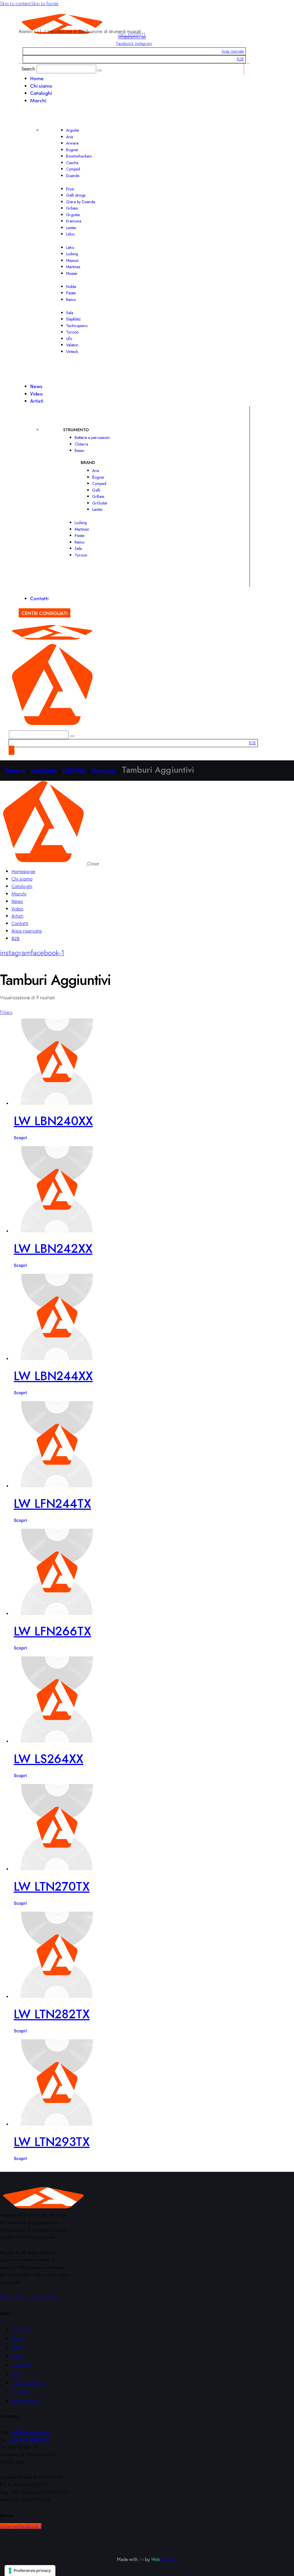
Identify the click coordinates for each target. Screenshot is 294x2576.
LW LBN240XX (53, 1121)
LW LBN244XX (53, 1376)
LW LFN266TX (52, 1631)
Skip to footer (45, 3)
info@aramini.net (132, 37)
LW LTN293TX (52, 2142)
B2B (240, 59)
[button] (6, 1012)
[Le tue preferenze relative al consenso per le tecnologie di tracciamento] (30, 2571)
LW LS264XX (49, 1759)
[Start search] (100, 70)
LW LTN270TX (52, 1887)
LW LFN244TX (52, 1504)
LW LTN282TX (52, 2014)
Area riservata (233, 51)
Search (28, 69)
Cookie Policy (46, 2297)
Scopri (20, 1137)
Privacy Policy (14, 2297)
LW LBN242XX (53, 1249)
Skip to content (16, 3)
